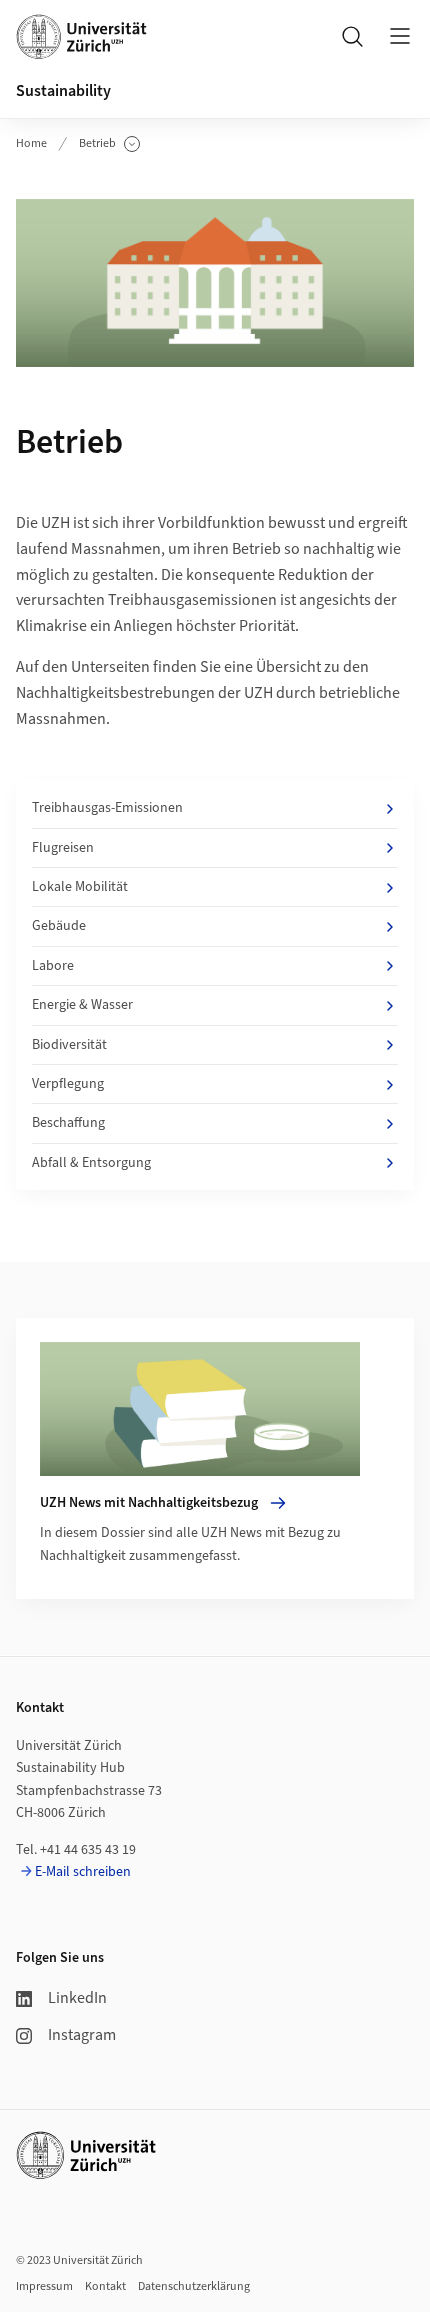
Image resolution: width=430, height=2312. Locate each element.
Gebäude (59, 926)
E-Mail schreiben (83, 1872)
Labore (53, 966)
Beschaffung (68, 1123)
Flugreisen (63, 848)
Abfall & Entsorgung (91, 1163)
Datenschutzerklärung (194, 2286)
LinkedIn (77, 1998)
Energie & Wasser (82, 1005)
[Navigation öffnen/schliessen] (400, 36)
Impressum (44, 2286)
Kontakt (105, 2286)
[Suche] (352, 36)
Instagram (82, 2035)
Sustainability (63, 91)
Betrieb (109, 144)
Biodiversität (69, 1045)
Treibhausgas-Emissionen (107, 808)
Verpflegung (68, 1084)
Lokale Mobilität (80, 887)
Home (31, 143)
